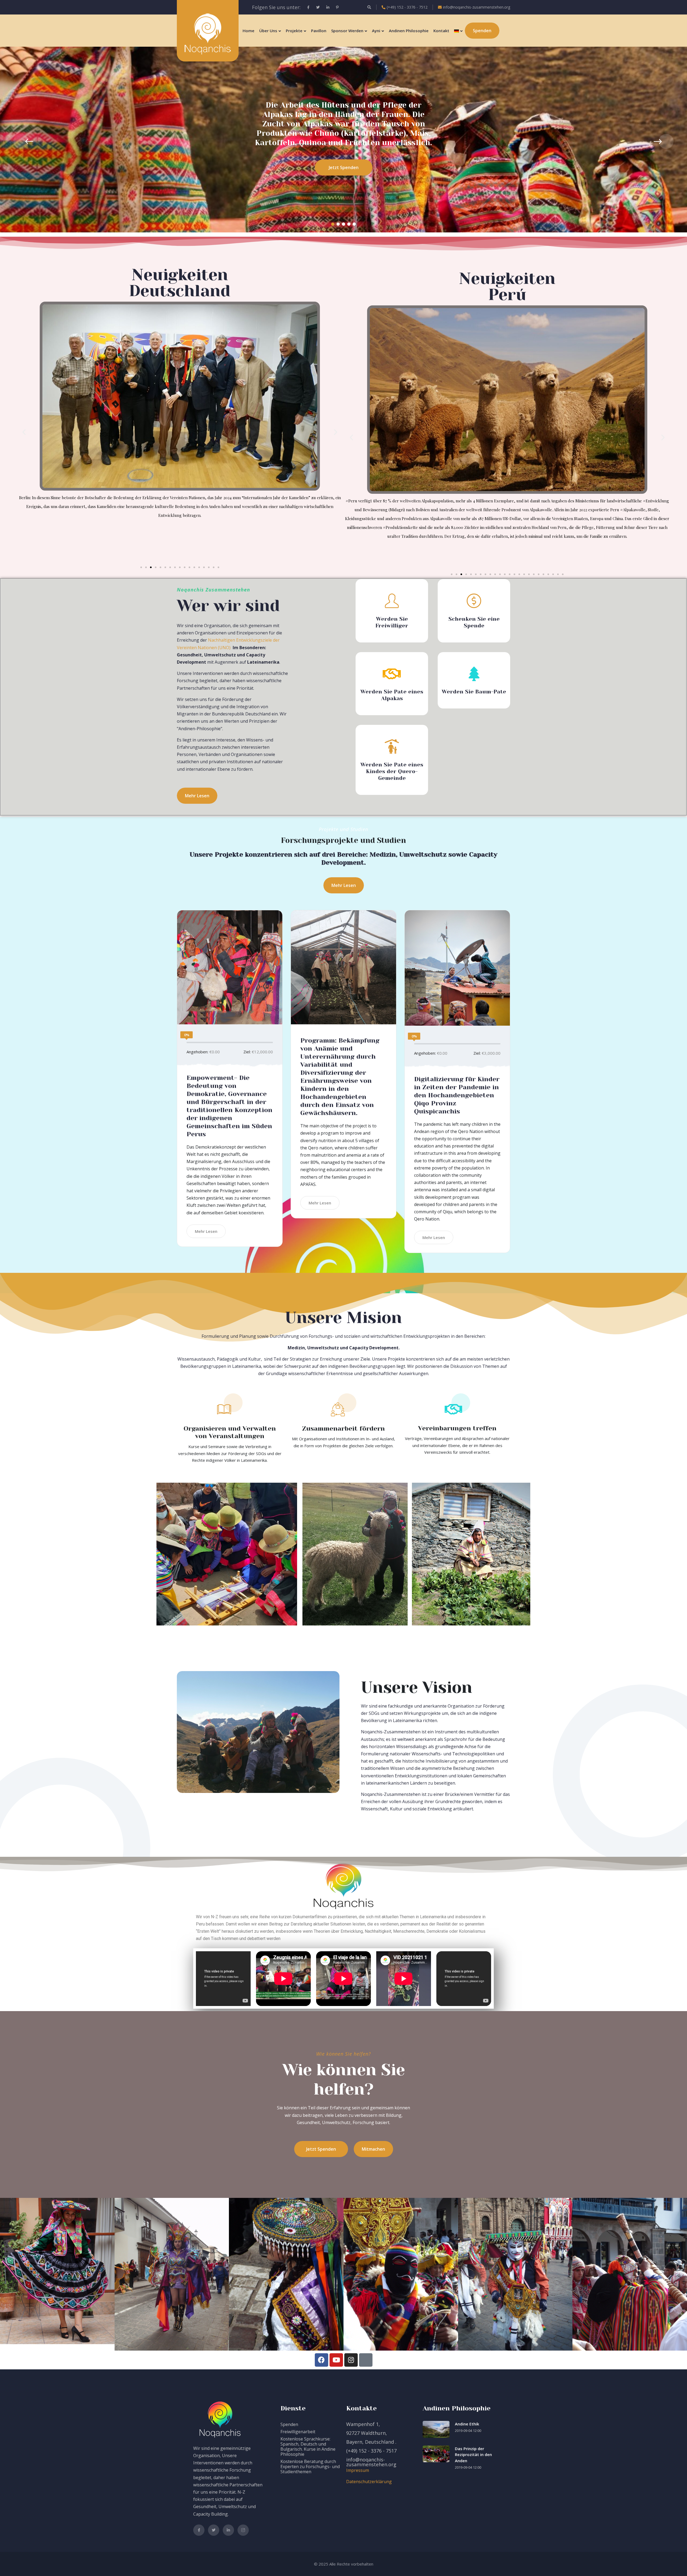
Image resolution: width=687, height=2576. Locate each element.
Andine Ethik (467, 2424)
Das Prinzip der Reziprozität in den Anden (473, 2455)
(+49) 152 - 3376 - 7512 (407, 7)
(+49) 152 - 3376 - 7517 (371, 2451)
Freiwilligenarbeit (298, 2432)
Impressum (358, 2470)
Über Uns (268, 31)
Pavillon (319, 31)
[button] (333, 224)
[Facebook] (321, 2360)
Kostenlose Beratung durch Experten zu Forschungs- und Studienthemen (310, 2467)
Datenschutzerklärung (369, 2482)
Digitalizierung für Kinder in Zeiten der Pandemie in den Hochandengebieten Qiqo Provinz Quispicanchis (457, 1095)
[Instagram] (351, 2360)
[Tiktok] (366, 2360)
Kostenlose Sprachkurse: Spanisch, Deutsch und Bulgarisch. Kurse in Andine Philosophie (308, 2447)
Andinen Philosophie (409, 31)
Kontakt (441, 31)
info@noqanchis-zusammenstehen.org (477, 7)
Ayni (376, 31)
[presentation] (21, 141)
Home (249, 31)
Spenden (289, 2424)
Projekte (294, 31)
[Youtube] (336, 2360)
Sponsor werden (347, 31)
